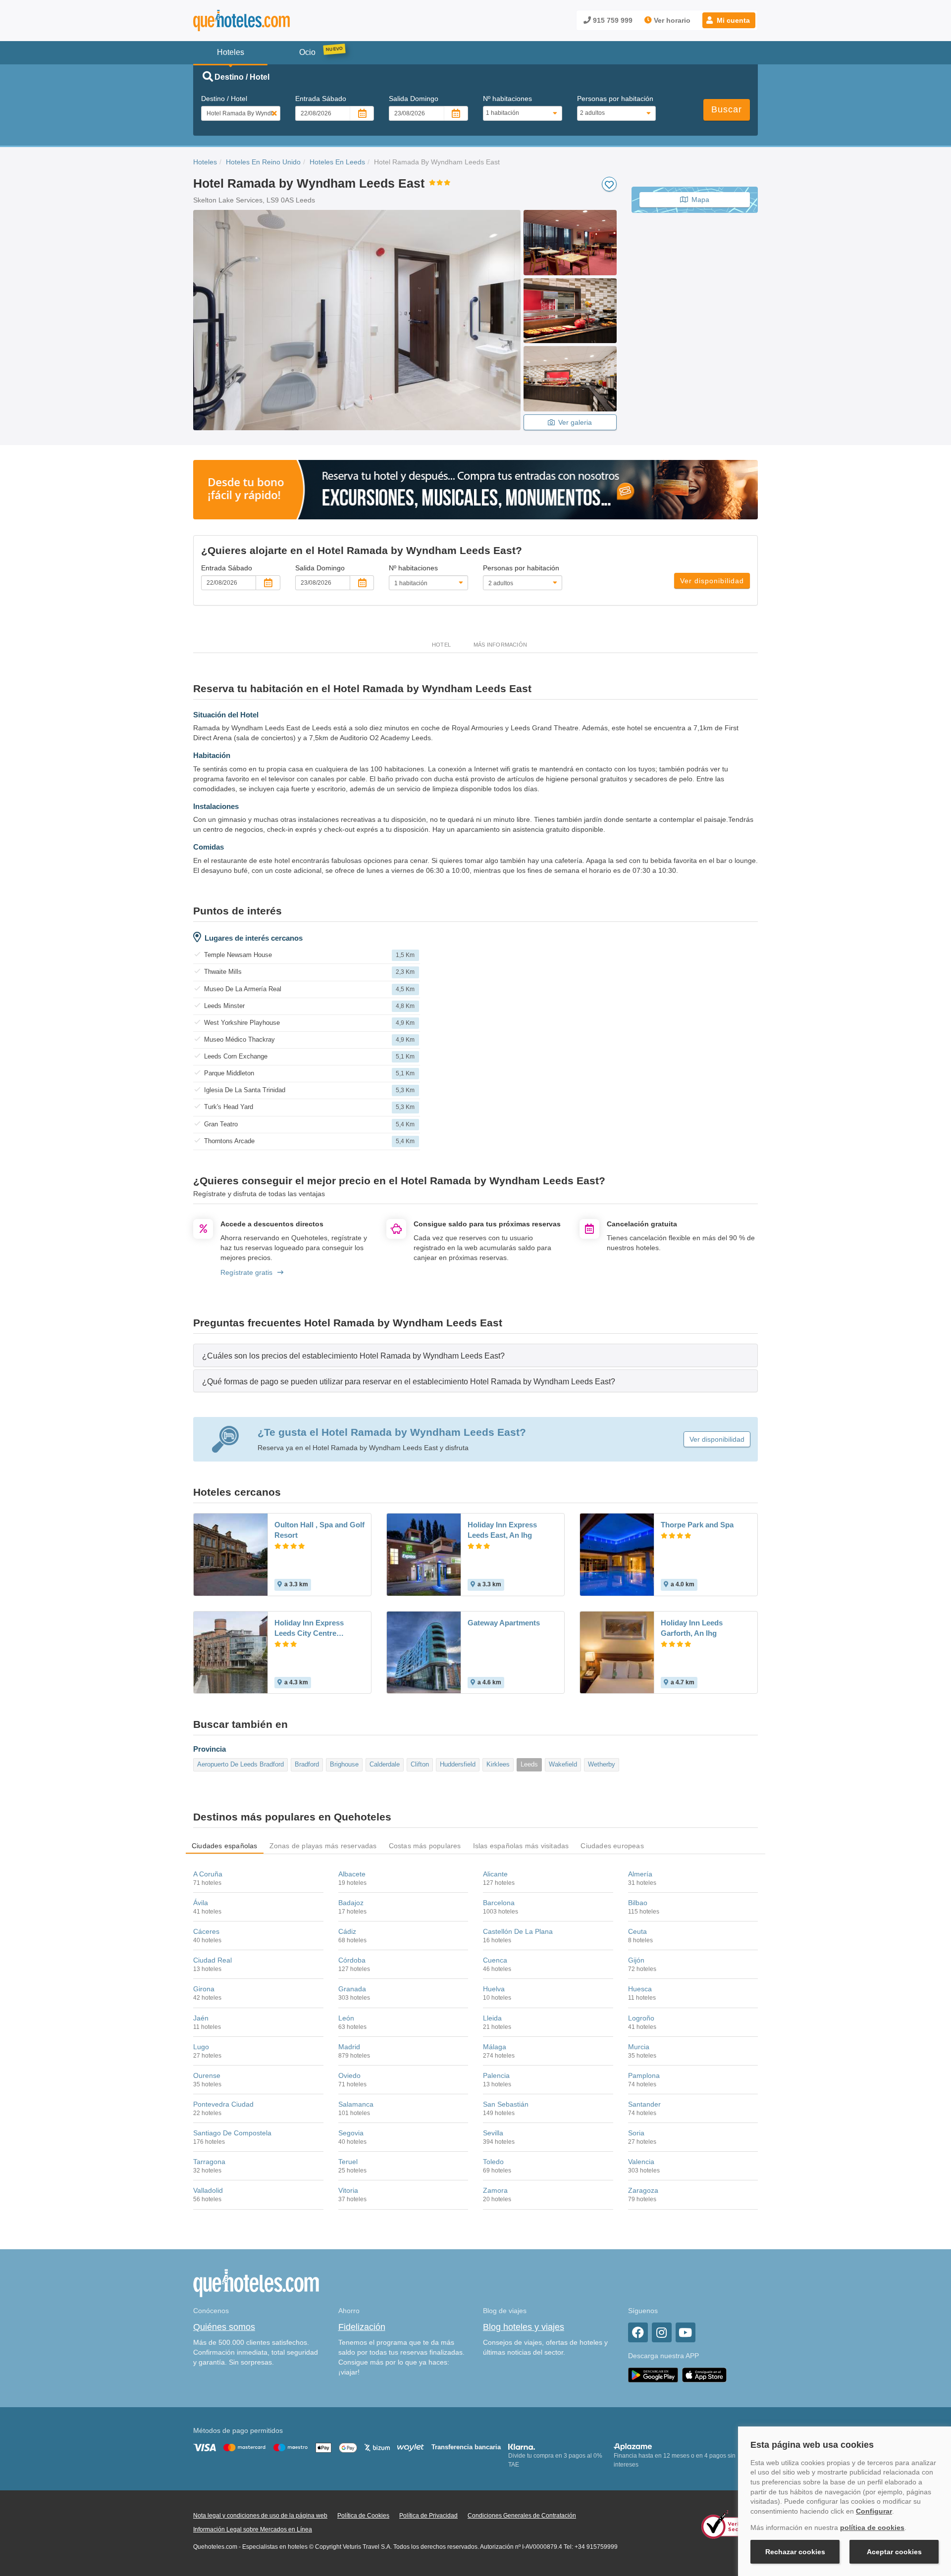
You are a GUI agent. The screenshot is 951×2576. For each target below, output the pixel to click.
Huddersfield (458, 1764)
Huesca (640, 1989)
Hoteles (205, 162)
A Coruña (208, 1874)
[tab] (475, 1355)
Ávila (201, 1903)
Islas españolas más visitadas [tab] (521, 1846)
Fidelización (362, 2327)
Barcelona (499, 1903)
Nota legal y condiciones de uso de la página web (260, 2516)
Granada (352, 1989)
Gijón (636, 1960)
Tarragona (209, 2162)
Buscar (727, 109)
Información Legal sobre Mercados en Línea (253, 2529)
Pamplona (644, 2075)
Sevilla (493, 2133)
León (346, 2018)
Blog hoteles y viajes (524, 2327)
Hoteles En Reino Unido (263, 162)
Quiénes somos (224, 2327)
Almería (640, 1874)
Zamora (495, 2190)
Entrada (321, 99)
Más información (500, 645)
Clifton (420, 1764)
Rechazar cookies (795, 2552)
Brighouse (344, 1764)
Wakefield (563, 1764)
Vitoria (348, 2190)
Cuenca (495, 1960)
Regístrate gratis (246, 1272)
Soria (636, 2133)
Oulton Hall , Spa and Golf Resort (319, 1530)
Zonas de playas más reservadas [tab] (323, 1846)
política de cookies (872, 2527)
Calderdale (385, 1764)
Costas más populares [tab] (425, 1846)
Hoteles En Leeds (337, 162)
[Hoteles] (267, 21)
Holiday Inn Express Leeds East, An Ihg (502, 1530)
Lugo (201, 2047)
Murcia (639, 2047)
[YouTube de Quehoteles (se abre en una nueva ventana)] (686, 2332)
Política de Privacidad (428, 2516)
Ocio (307, 52)
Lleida (492, 2018)
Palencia (496, 2075)
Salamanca (356, 2104)
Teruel (348, 2162)
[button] (729, 20)
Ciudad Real (212, 1960)
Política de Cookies (363, 2516)
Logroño (641, 2018)
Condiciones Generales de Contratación (522, 2516)
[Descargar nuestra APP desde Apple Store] (704, 2375)
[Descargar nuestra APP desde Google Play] (653, 2375)
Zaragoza (643, 2190)
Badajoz (351, 1903)
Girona (204, 1989)
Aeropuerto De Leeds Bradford (240, 1764)
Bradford (307, 1764)
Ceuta (637, 1931)
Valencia (641, 2162)
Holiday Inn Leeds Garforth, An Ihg (692, 1628)
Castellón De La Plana (518, 1931)
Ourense (207, 2075)
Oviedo (349, 2075)
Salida (414, 99)
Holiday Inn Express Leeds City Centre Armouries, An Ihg (309, 1628)
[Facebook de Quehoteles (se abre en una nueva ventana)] (638, 2332)
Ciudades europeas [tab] (612, 1846)
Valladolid (208, 2190)
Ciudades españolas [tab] (225, 1846)
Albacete (352, 1874)
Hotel (441, 645)
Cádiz (347, 1931)
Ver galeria (575, 422)
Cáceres (206, 1931)
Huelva (494, 1989)
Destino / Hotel (224, 99)
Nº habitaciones (507, 99)
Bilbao (638, 1903)
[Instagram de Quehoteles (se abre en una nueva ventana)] (662, 2332)
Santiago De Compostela (232, 2133)
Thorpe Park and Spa (697, 1525)
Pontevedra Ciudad (223, 2104)
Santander (644, 2104)
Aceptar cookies (894, 2552)
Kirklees (498, 1764)
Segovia (351, 2133)
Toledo (493, 2162)
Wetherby (602, 1764)
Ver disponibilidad (712, 581)
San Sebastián (506, 2104)
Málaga (495, 2047)
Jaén (201, 2018)
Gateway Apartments (504, 1623)
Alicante (495, 1874)
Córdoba (352, 1960)
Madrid (349, 2047)
